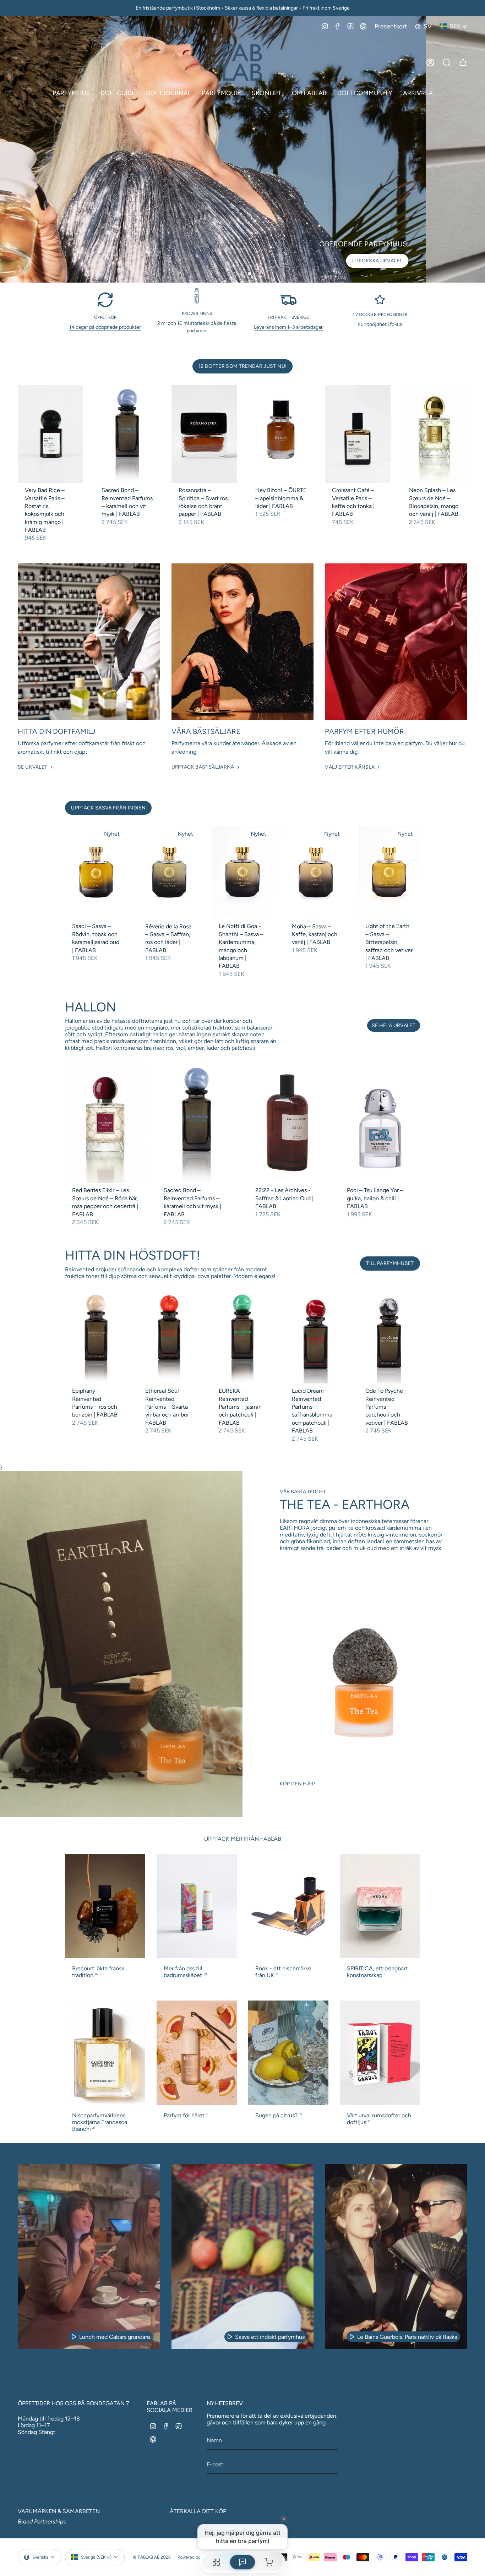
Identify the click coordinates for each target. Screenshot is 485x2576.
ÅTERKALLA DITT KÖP (198, 2511)
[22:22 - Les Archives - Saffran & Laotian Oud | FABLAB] (288, 1123)
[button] (71, 93)
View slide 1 (235, 274)
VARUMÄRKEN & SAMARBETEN (59, 2511)
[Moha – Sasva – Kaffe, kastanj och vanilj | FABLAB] (316, 873)
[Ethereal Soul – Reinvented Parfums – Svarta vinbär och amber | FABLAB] (169, 1337)
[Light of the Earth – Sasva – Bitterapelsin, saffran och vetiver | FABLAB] (389, 873)
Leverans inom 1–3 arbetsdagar (288, 327)
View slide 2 (243, 274)
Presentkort (391, 26)
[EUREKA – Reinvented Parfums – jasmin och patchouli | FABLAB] (243, 1337)
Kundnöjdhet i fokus (380, 324)
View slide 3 (250, 274)
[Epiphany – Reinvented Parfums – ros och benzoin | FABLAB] (96, 1337)
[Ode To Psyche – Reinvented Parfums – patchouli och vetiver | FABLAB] (389, 1337)
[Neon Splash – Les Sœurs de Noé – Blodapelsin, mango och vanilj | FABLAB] (435, 434)
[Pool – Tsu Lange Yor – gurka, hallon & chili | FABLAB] (380, 1123)
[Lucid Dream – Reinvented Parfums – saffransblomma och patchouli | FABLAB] (316, 1337)
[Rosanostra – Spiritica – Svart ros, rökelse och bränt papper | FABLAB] (204, 434)
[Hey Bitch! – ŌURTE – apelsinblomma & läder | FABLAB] (281, 434)
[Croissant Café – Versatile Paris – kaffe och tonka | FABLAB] (358, 434)
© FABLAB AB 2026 (152, 2557)
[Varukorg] (463, 62)
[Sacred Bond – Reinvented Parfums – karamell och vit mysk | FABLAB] (127, 434)
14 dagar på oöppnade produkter (105, 327)
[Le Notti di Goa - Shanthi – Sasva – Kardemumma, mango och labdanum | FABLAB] (243, 873)
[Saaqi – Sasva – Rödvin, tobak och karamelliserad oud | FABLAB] (96, 873)
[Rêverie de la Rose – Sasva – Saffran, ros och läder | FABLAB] (169, 873)
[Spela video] (74, 2337)
